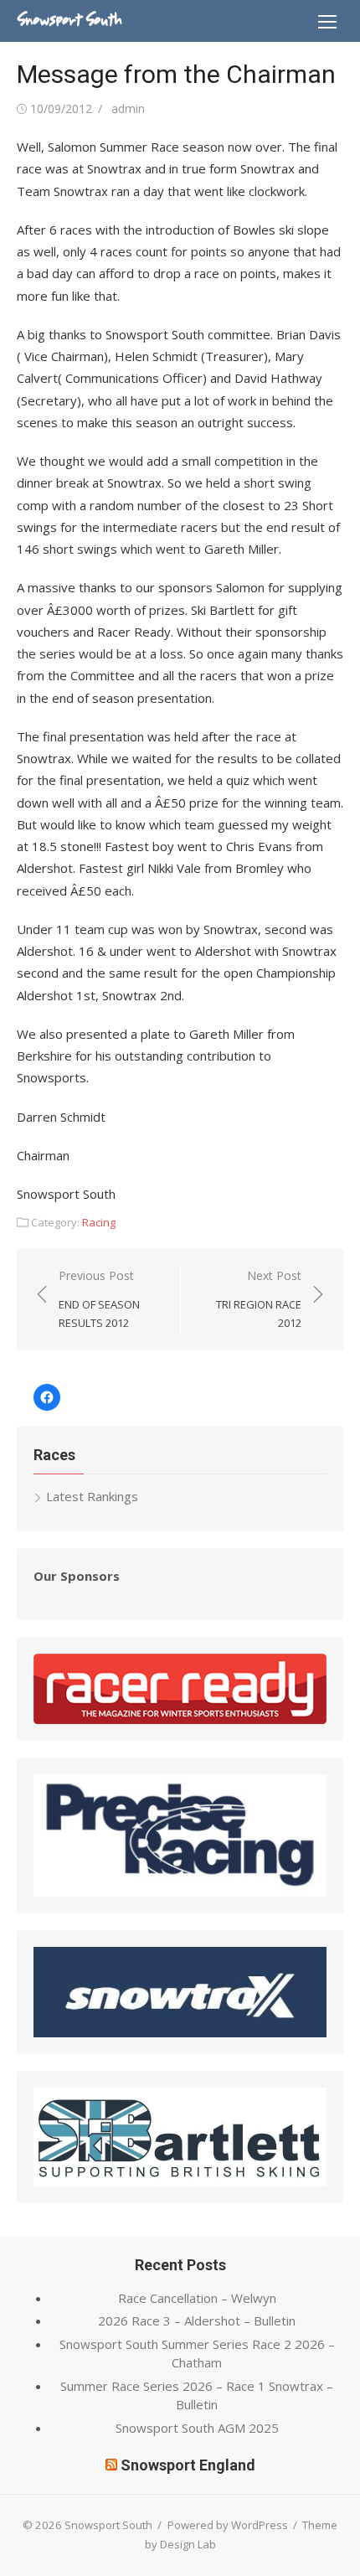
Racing (99, 1222)
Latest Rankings (92, 1496)
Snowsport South (69, 20)
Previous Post (99, 1299)
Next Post (259, 1299)
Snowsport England (188, 2465)
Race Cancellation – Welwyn (197, 2298)
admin (128, 108)
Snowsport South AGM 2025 (197, 2428)
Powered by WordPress (228, 2525)
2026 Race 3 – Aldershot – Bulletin (197, 2320)
